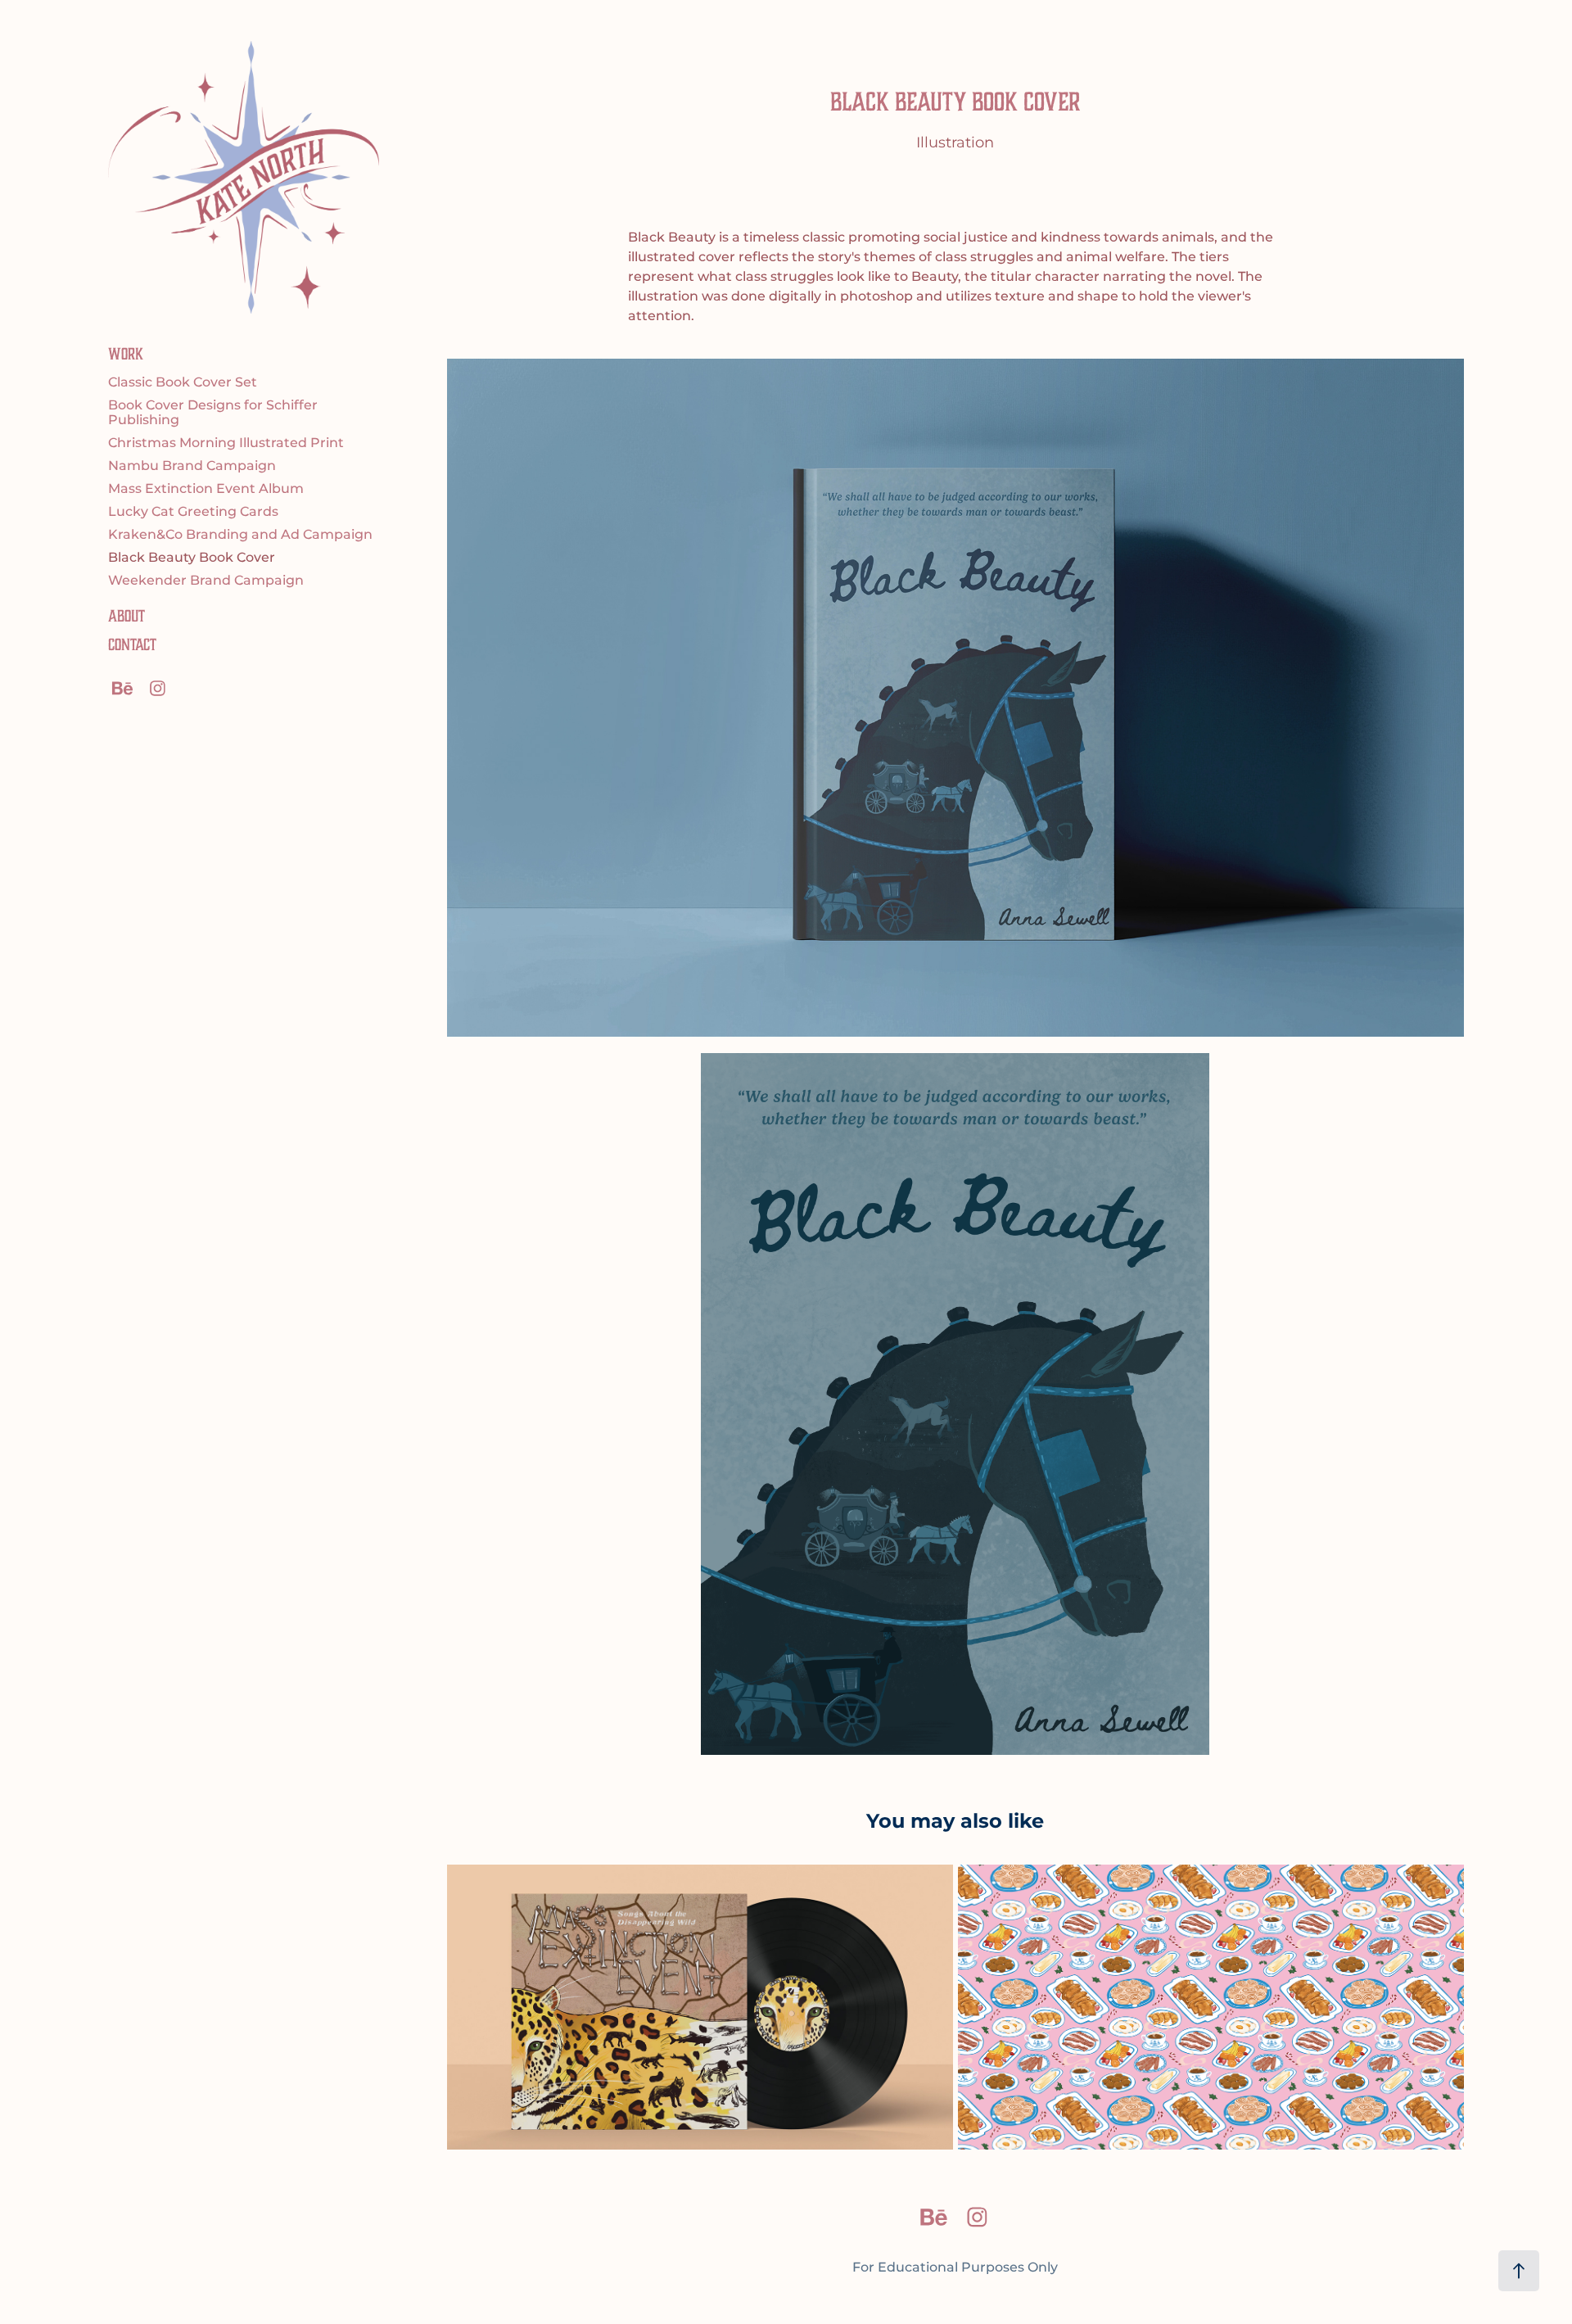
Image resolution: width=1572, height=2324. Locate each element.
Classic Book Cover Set (183, 382)
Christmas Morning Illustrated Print (226, 443)
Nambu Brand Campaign (192, 466)
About (126, 616)
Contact (132, 645)
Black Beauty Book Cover (192, 558)
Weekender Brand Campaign (206, 581)
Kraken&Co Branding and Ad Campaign (240, 535)
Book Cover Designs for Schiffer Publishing (213, 413)
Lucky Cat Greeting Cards (193, 512)
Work (126, 354)
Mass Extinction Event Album (206, 489)
